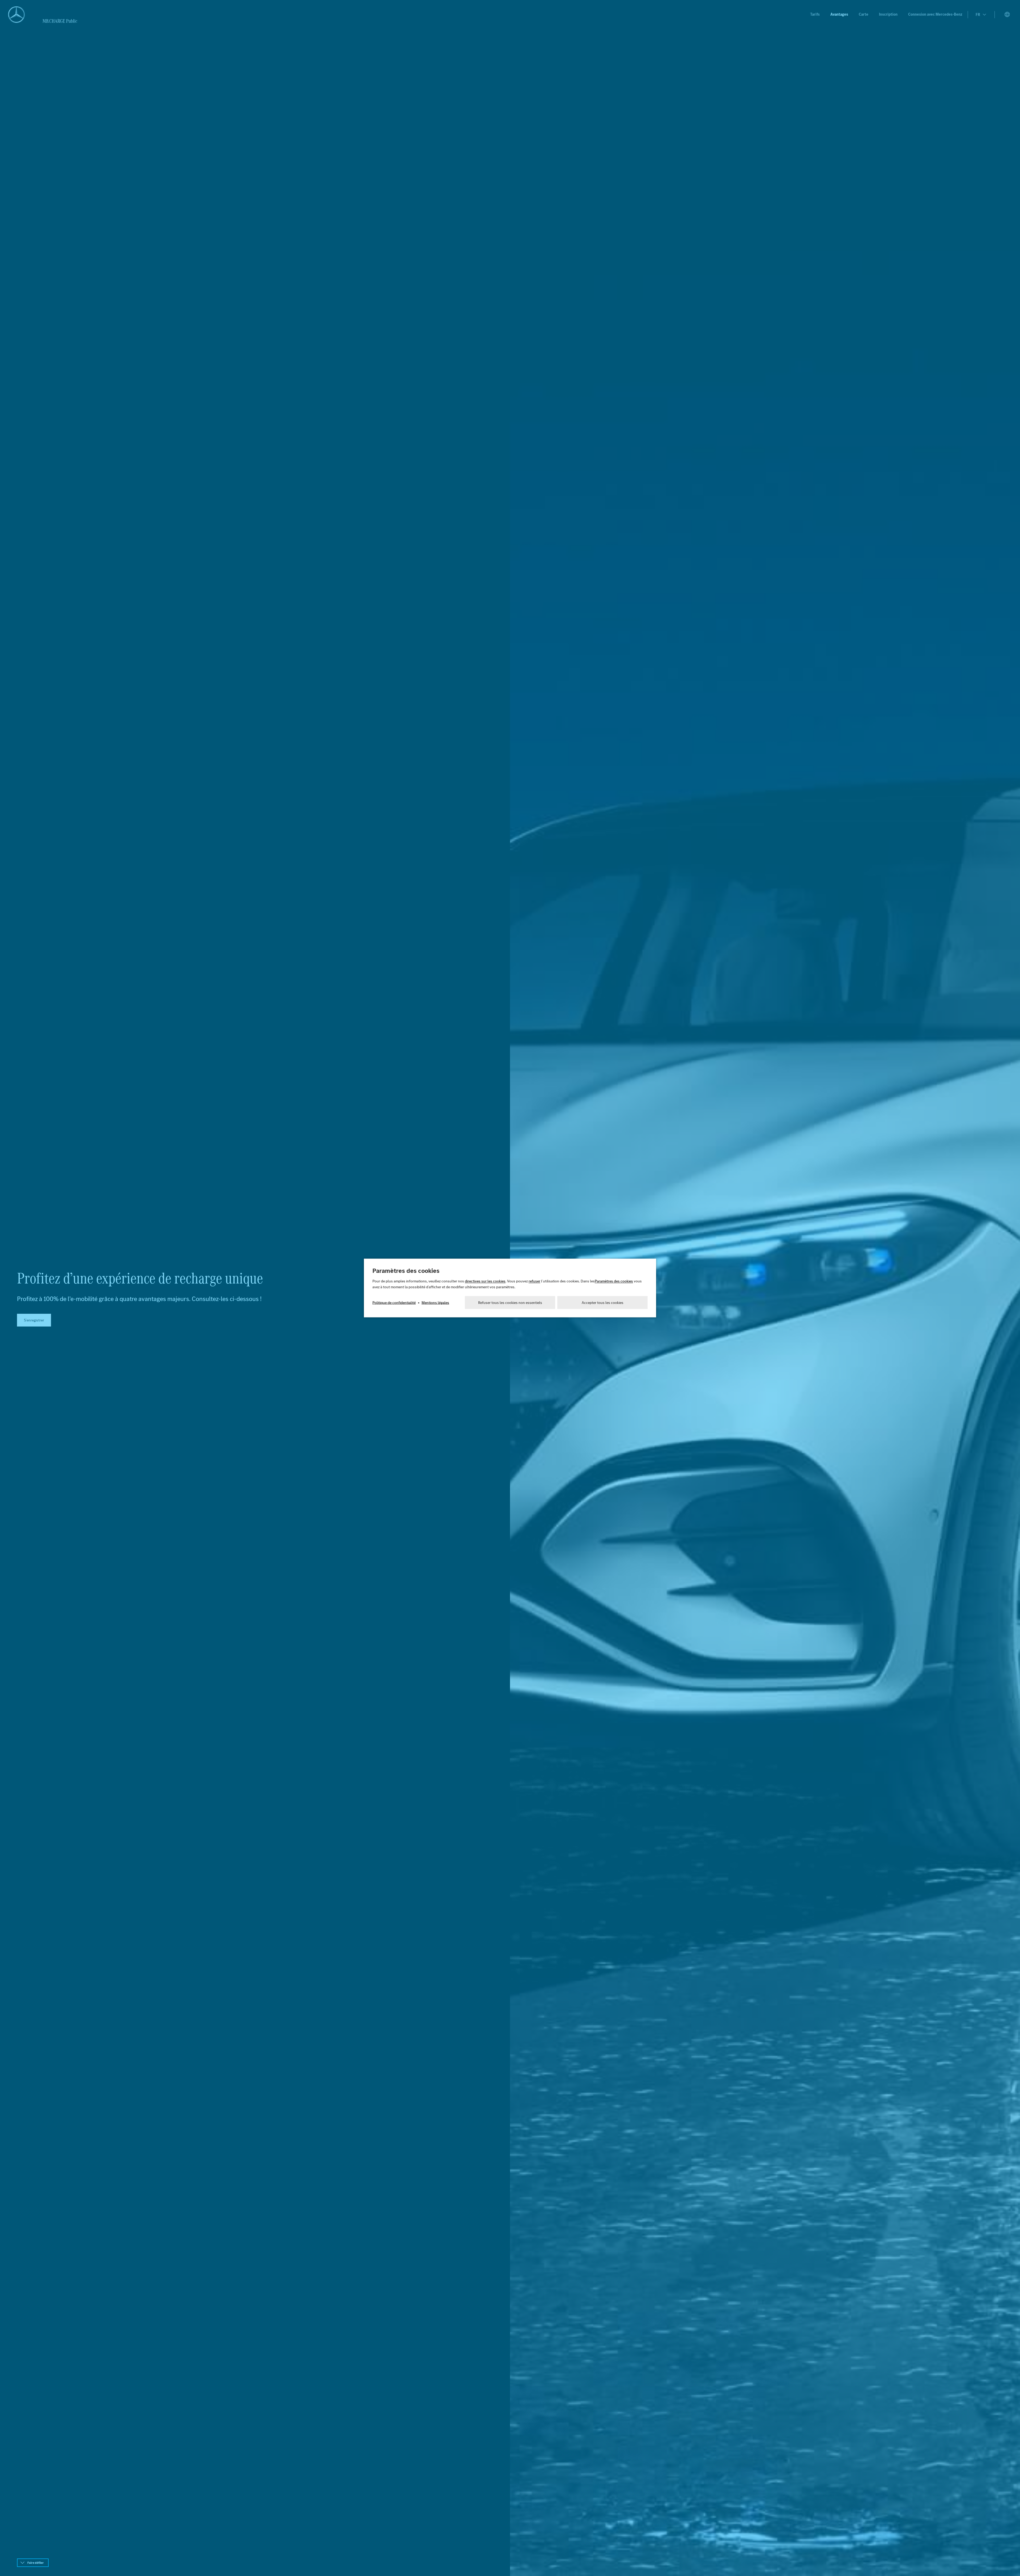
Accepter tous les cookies (603, 1303)
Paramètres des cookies (614, 1281)
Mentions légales (435, 1303)
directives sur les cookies (485, 1281)
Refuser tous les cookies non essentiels (510, 1303)
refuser (534, 1281)
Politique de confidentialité (394, 1303)
